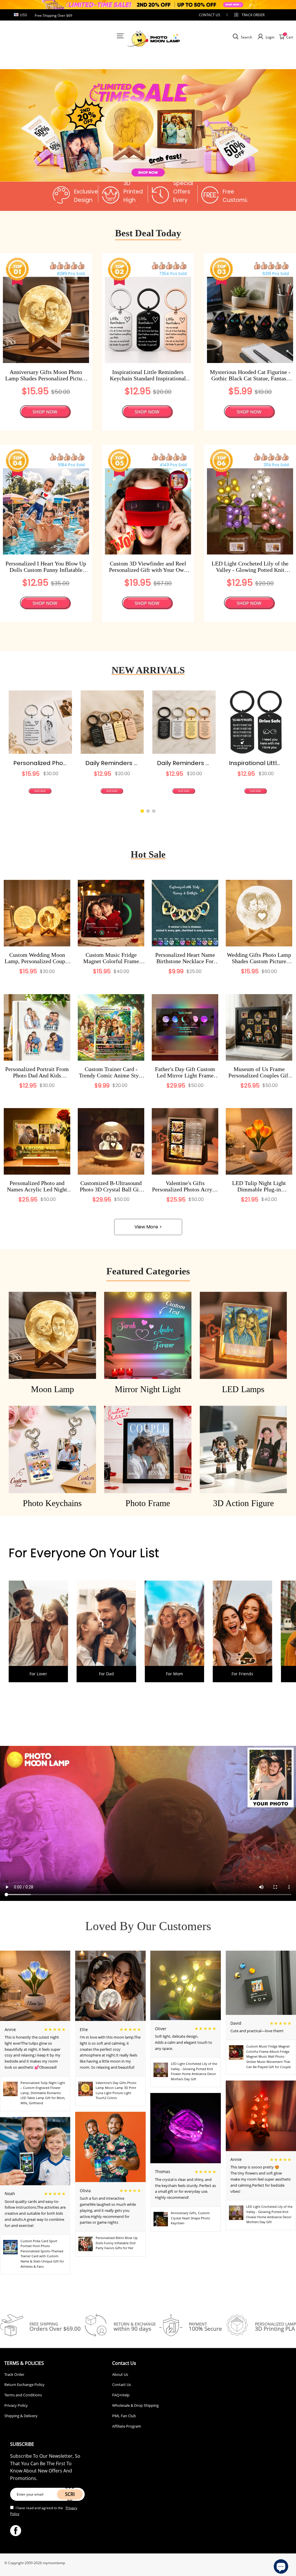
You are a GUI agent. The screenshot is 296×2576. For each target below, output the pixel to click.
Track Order (253, 15)
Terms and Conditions (23, 2395)
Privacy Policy (16, 2405)
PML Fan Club (124, 2416)
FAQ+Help (121, 2395)
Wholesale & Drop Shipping (135, 2405)
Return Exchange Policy (24, 2385)
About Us (120, 2374)
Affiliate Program (127, 2426)
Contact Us (122, 2385)
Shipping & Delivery (21, 2416)
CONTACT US (210, 15)
